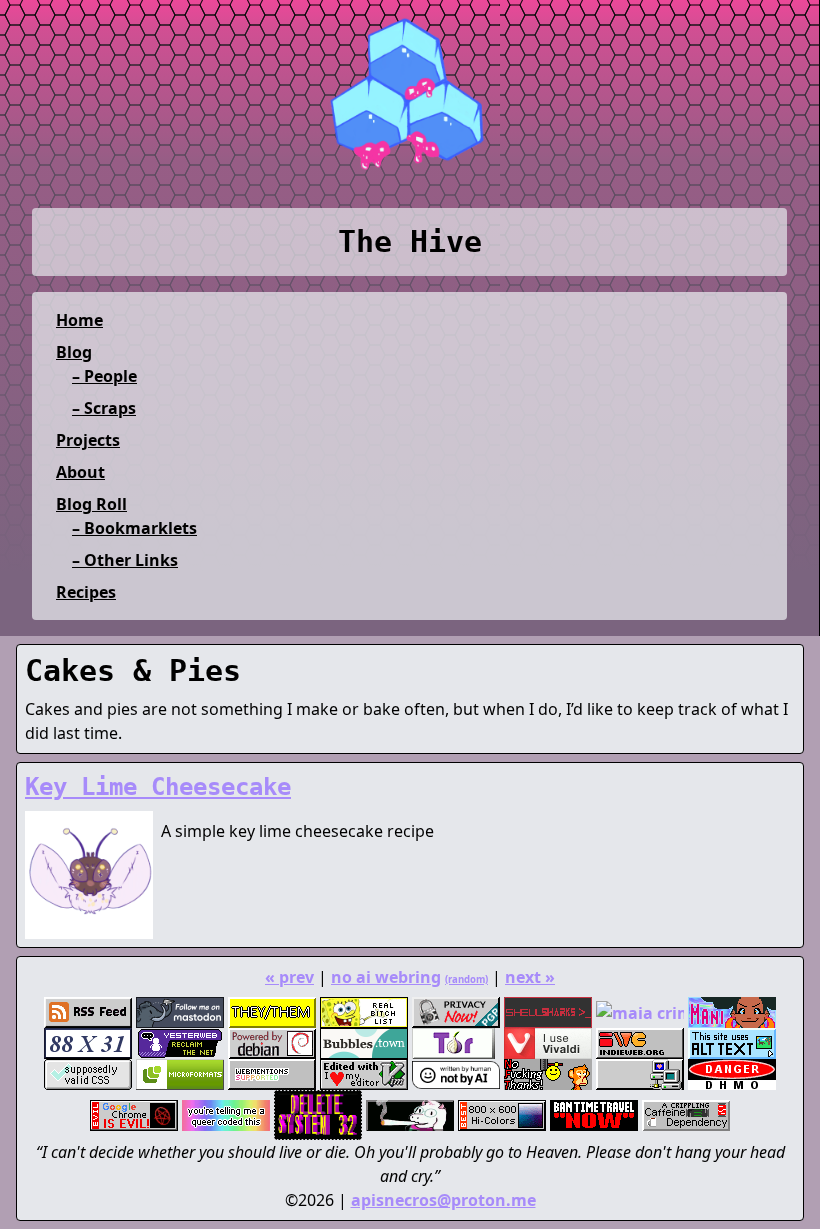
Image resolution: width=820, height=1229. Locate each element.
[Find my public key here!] (456, 1012)
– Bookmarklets (134, 528)
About (80, 472)
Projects (88, 440)
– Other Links (125, 560)
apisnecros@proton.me (443, 1200)
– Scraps (104, 408)
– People (104, 376)
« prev (289, 977)
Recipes (86, 592)
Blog (74, 352)
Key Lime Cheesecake (158, 787)
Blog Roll (91, 504)
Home (79, 320)
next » (530, 977)
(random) (466, 979)
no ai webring (386, 977)
